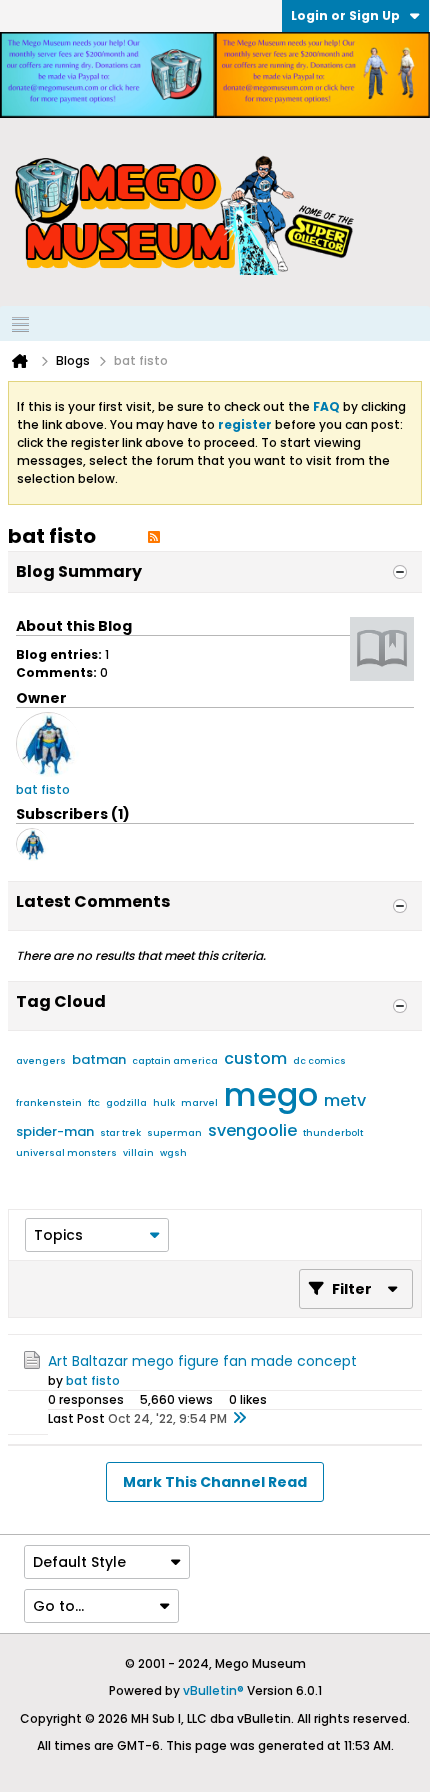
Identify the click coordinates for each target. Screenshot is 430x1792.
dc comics (319, 1061)
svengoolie (252, 1130)
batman (99, 1059)
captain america (175, 1061)
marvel (199, 1103)
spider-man (55, 1131)
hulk (164, 1103)
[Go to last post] (239, 1419)
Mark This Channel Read (215, 1482)
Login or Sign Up (345, 15)
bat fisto (93, 1380)
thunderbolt (333, 1133)
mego (271, 1094)
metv (345, 1100)
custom (255, 1058)
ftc (94, 1103)
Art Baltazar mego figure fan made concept (202, 1361)
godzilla (126, 1103)
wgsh (173, 1153)
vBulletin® (213, 1690)
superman (174, 1133)
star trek (120, 1133)
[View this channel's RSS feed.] (154, 536)
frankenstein (49, 1103)
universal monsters (66, 1153)
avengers (41, 1061)
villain (138, 1153)
